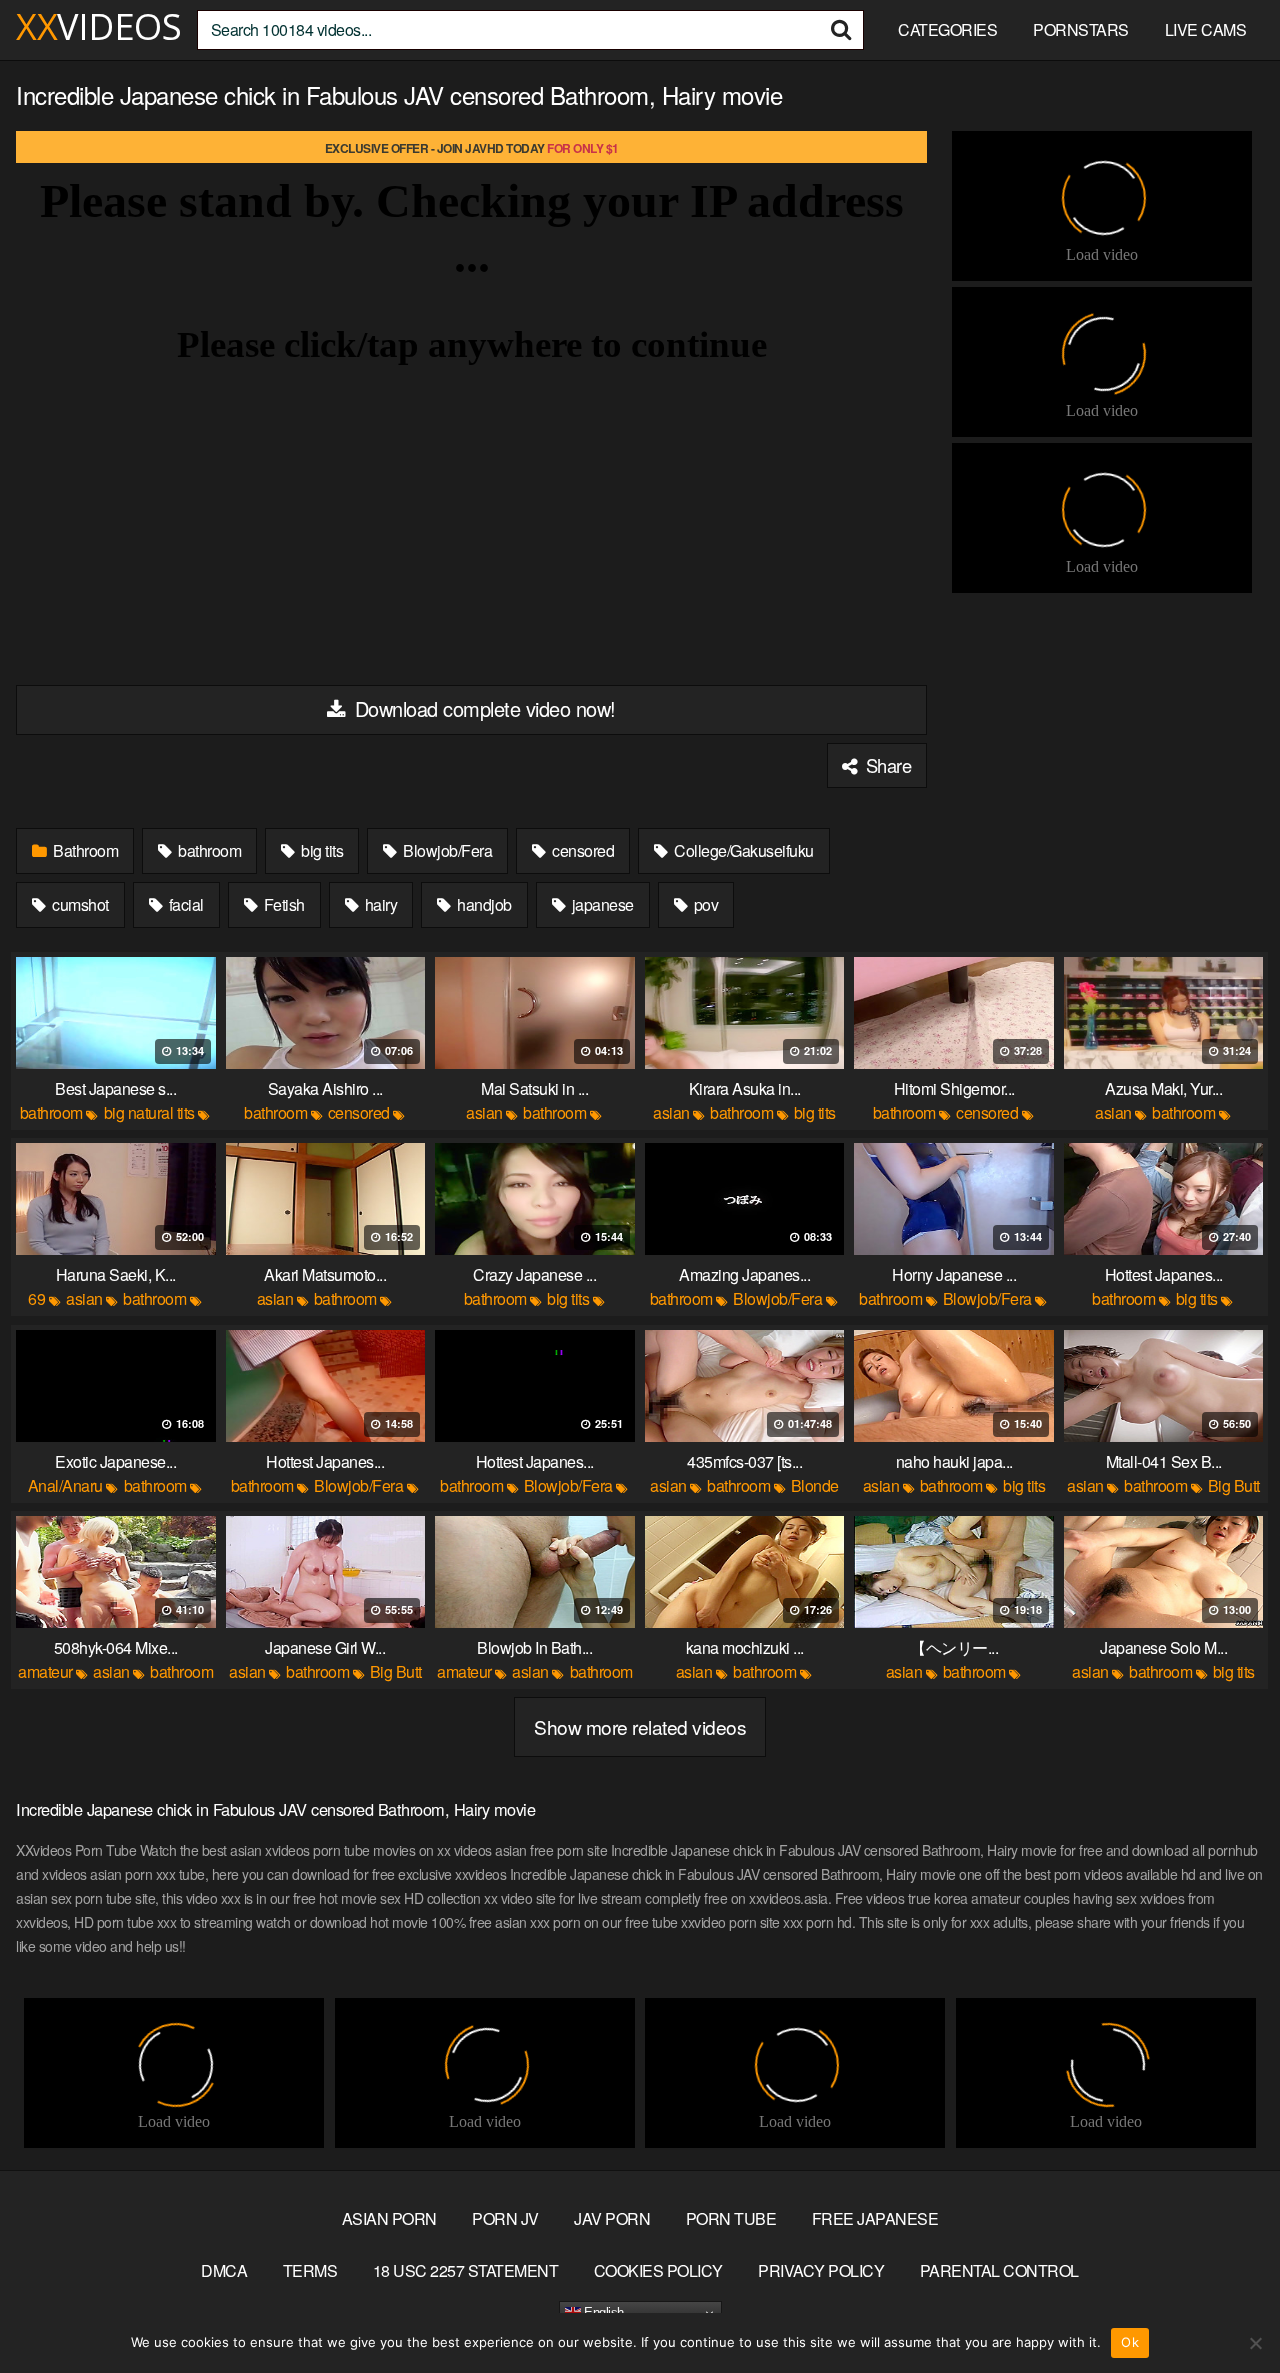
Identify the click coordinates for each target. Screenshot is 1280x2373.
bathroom (208, 850)
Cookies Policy (658, 2270)
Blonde (815, 1485)
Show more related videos (640, 1726)
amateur (45, 1671)
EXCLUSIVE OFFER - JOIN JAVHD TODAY (472, 148)
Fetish (282, 904)
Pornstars (1081, 29)
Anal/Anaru (65, 1485)
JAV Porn (612, 2218)
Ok (1130, 2342)
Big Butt (1234, 1485)
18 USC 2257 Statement (466, 2270)
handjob (483, 904)
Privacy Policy (821, 2270)
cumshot (79, 904)
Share (886, 765)
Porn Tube (731, 2218)
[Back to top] (1225, 2309)
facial (184, 904)
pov (704, 904)
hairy (379, 904)
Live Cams (1206, 29)
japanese (601, 904)
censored (582, 850)
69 (36, 1298)
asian (484, 1112)
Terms (310, 2270)
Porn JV (505, 2218)
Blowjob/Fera (446, 850)
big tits (321, 850)
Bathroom (84, 850)
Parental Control (999, 2270)
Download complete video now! (482, 708)
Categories (947, 29)
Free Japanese (875, 2218)
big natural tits (149, 1112)
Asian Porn (389, 2218)
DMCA (224, 2270)
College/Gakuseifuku (742, 850)
